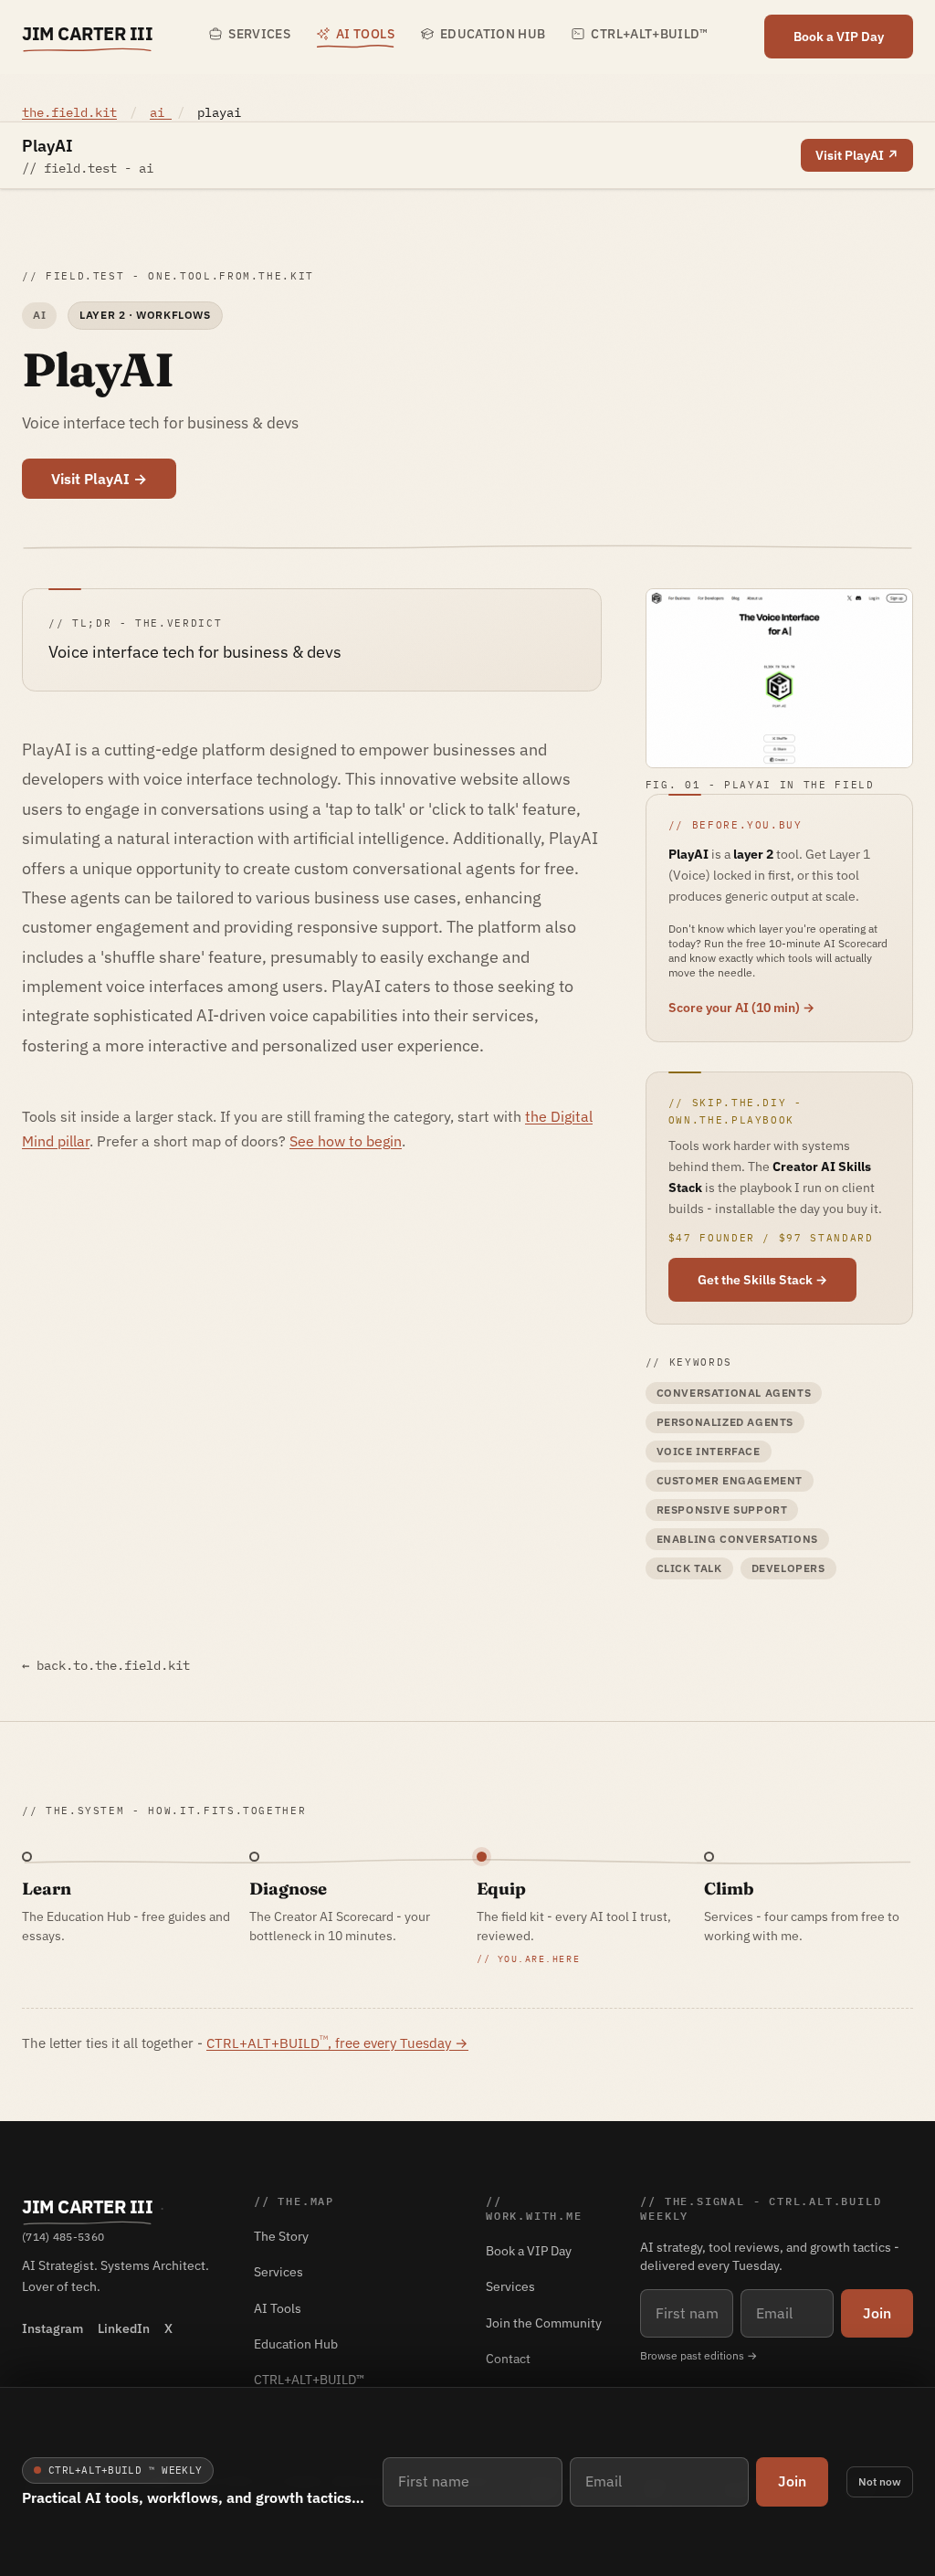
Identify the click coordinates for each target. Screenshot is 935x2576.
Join (792, 2481)
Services (259, 34)
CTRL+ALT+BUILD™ (649, 34)
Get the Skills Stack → (762, 1280)
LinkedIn (124, 2328)
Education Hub (493, 34)
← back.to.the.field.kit (106, 1665)
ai (161, 112)
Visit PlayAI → (99, 479)
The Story (281, 2236)
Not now (880, 2481)
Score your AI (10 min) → (741, 1008)
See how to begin (346, 1141)
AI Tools (365, 34)
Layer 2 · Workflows (145, 315)
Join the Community (544, 2323)
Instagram (53, 2328)
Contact (508, 2359)
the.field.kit (69, 112)
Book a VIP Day (839, 37)
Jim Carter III (87, 33)
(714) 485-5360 (63, 2237)
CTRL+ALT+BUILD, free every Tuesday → (337, 2043)
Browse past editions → (699, 2355)
